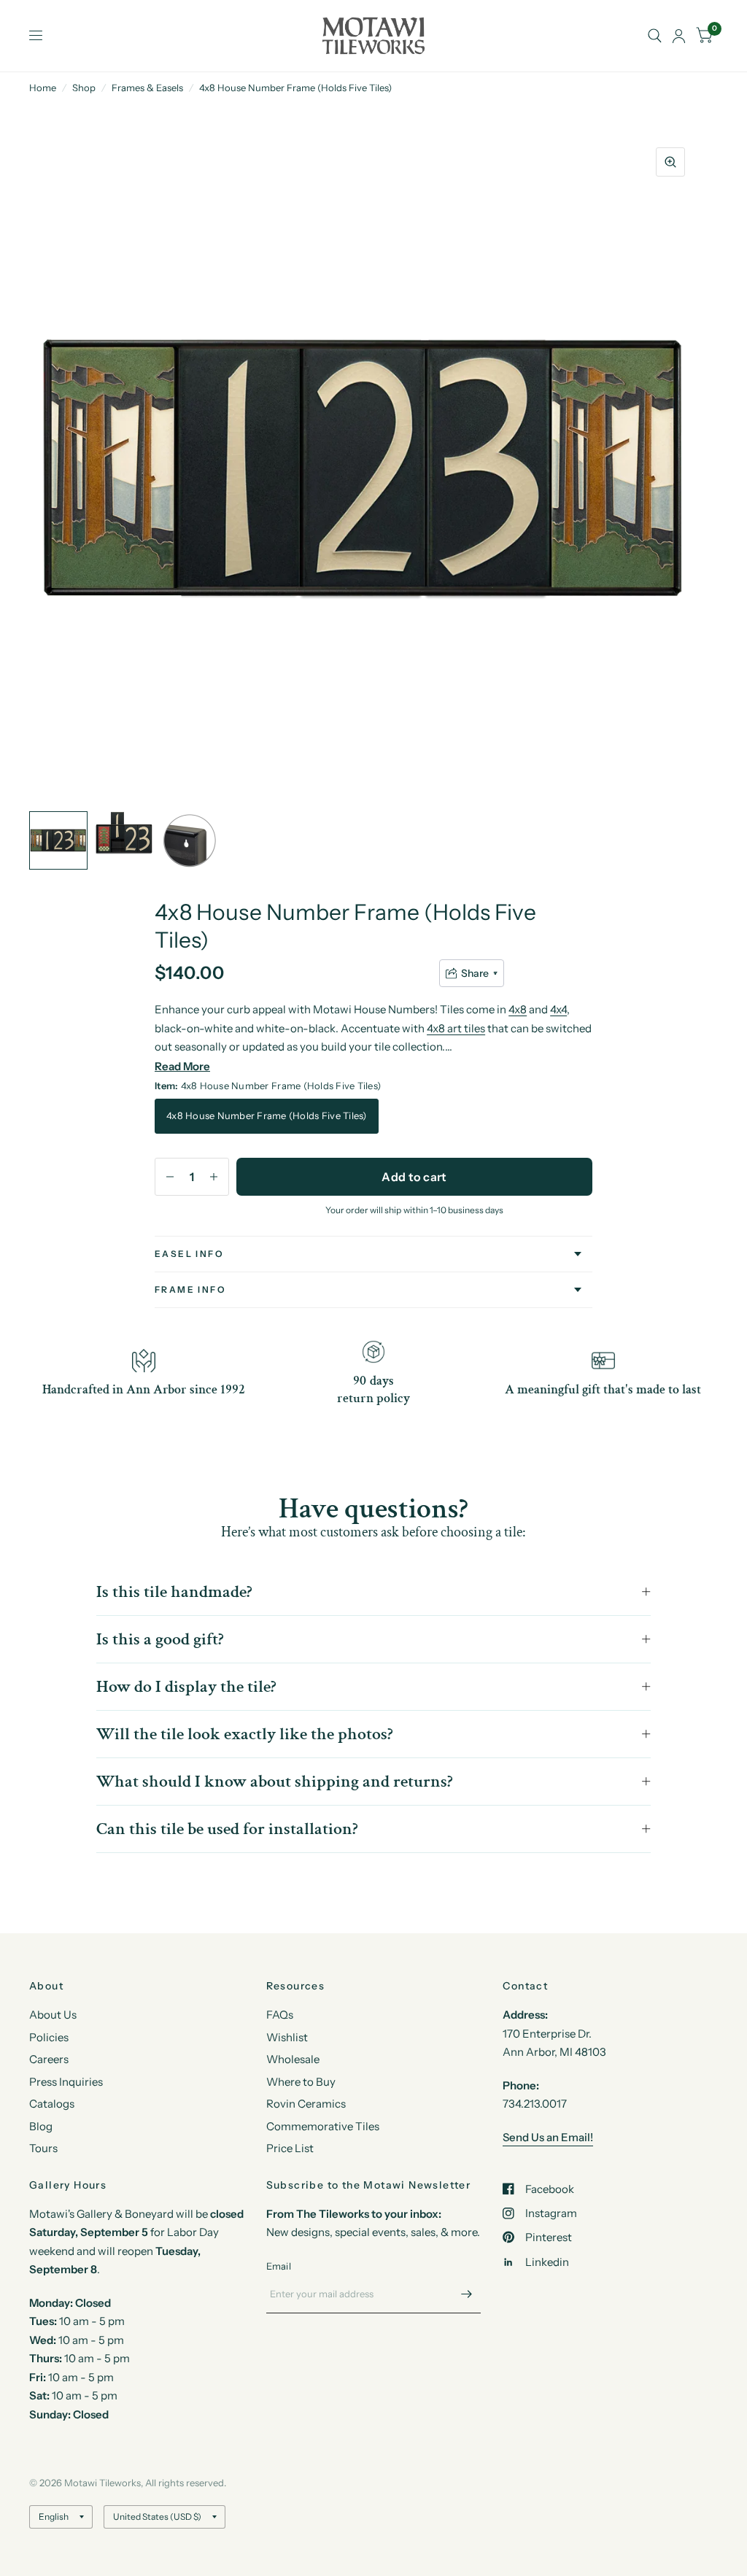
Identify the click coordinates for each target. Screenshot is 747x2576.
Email (279, 2266)
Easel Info (189, 1254)
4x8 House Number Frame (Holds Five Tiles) (267, 1115)
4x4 (558, 1009)
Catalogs (52, 2104)
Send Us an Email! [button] (548, 2137)
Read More (182, 1066)
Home (43, 88)
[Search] (655, 36)
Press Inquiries (66, 2082)
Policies (49, 2037)
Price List (290, 2148)
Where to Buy (301, 2082)
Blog (41, 2126)
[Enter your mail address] (466, 2294)
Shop (84, 88)
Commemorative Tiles (323, 2126)
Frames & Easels (147, 88)
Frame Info (190, 1289)
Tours (43, 2148)
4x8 (518, 1009)
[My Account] (679, 36)
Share (475, 973)
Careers (49, 2059)
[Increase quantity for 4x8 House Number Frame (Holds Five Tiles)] (214, 1177)
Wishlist (287, 2037)
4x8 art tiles (456, 1028)
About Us (53, 2015)
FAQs (280, 2015)
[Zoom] (670, 162)
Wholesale (293, 2059)
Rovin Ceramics (306, 2104)
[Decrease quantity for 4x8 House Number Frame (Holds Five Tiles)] (170, 1177)
